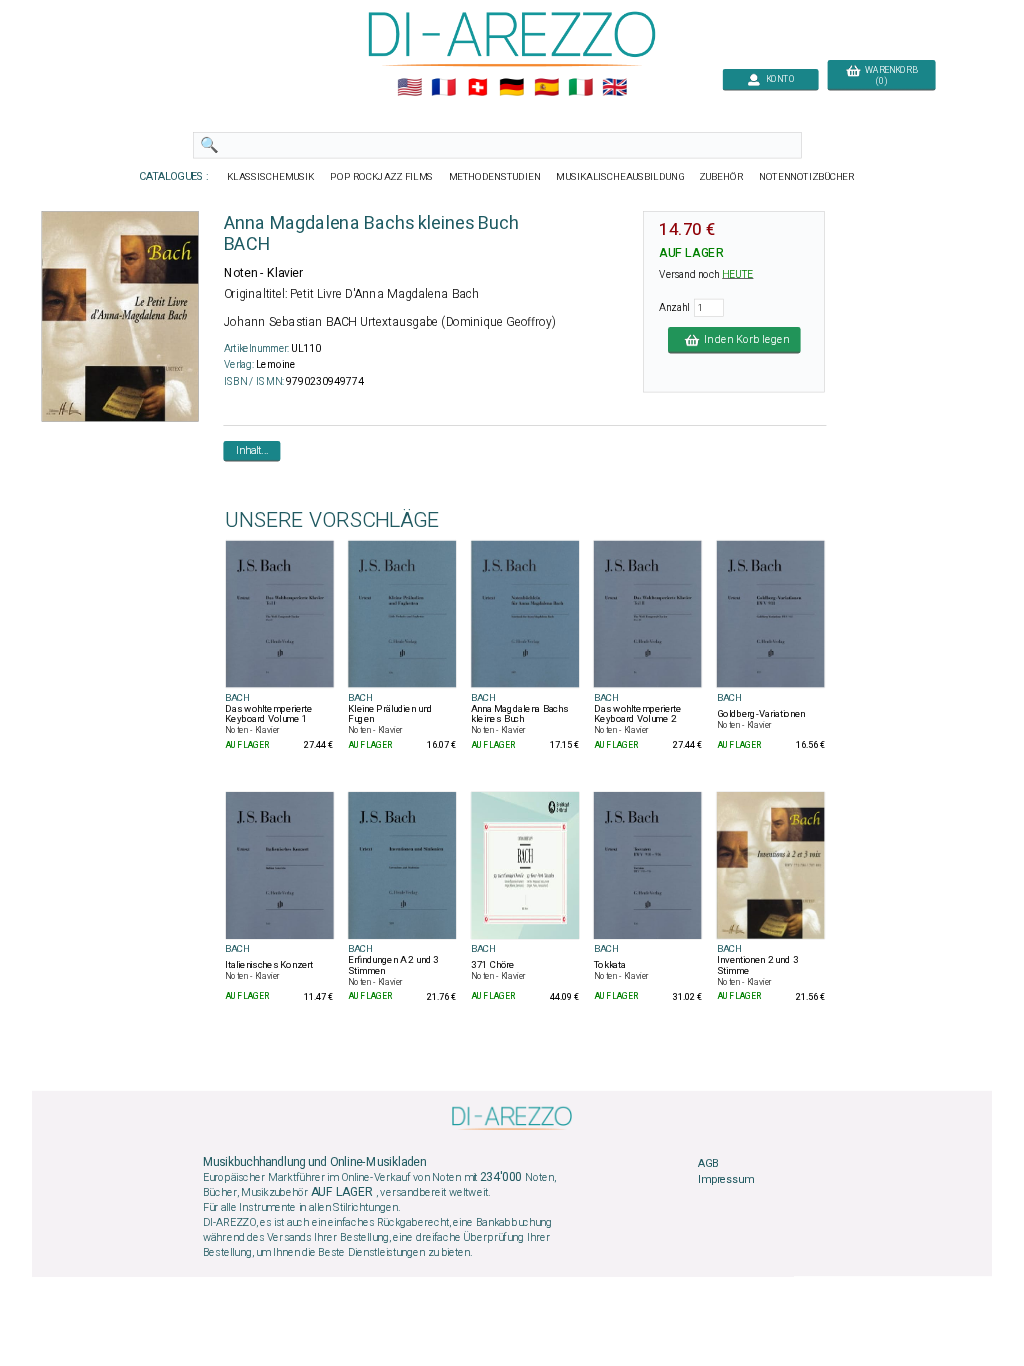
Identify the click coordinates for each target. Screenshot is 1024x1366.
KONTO (778, 79)
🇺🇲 (409, 88)
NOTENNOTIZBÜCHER (807, 177)
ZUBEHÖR (722, 177)
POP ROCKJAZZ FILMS (382, 177)
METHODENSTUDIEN (495, 177)
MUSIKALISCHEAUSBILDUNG (620, 177)
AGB (708, 1163)
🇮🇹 (580, 88)
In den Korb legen (743, 340)
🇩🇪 (511, 88)
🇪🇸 (546, 88)
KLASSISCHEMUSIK (271, 177)
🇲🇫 (443, 88)
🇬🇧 (614, 88)
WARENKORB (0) (888, 76)
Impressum (726, 1179)
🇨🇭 (477, 88)
